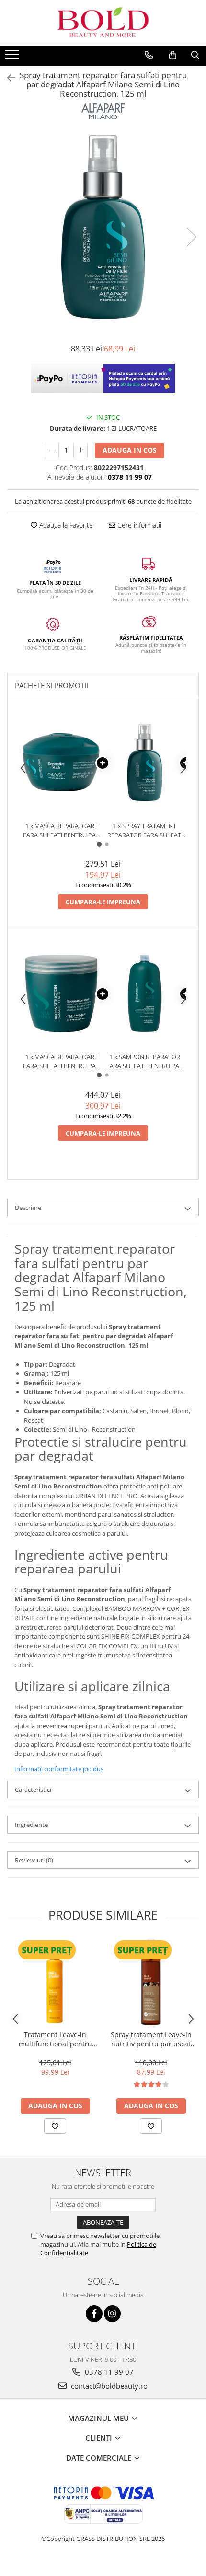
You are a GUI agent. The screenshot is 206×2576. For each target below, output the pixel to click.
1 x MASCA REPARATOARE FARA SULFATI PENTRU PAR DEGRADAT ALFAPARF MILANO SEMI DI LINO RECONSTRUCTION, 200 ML (61, 830)
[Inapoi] (7, 78)
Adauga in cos (130, 450)
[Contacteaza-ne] (149, 55)
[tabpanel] (103, 227)
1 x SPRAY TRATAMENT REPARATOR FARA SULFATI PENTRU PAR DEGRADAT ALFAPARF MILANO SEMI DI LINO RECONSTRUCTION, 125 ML (145, 830)
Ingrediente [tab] (31, 1825)
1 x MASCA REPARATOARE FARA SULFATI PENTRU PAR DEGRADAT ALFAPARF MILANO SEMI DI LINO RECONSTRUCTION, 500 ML (61, 1061)
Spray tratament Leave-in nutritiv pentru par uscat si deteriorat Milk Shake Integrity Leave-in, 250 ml (151, 2039)
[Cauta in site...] (195, 55)
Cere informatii (138, 525)
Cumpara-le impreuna (103, 902)
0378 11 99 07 (108, 2372)
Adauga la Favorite (65, 525)
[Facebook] (94, 2314)
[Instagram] (112, 2314)
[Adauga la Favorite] (55, 2126)
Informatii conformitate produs (59, 1769)
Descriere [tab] (28, 1208)
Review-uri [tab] (34, 1860)
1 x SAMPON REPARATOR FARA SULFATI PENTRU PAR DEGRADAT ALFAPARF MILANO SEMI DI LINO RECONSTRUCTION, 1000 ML (145, 1061)
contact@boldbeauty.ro (108, 2386)
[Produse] (13, 58)
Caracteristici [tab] (33, 1790)
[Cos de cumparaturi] (173, 55)
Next (191, 237)
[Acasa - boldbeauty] (103, 23)
